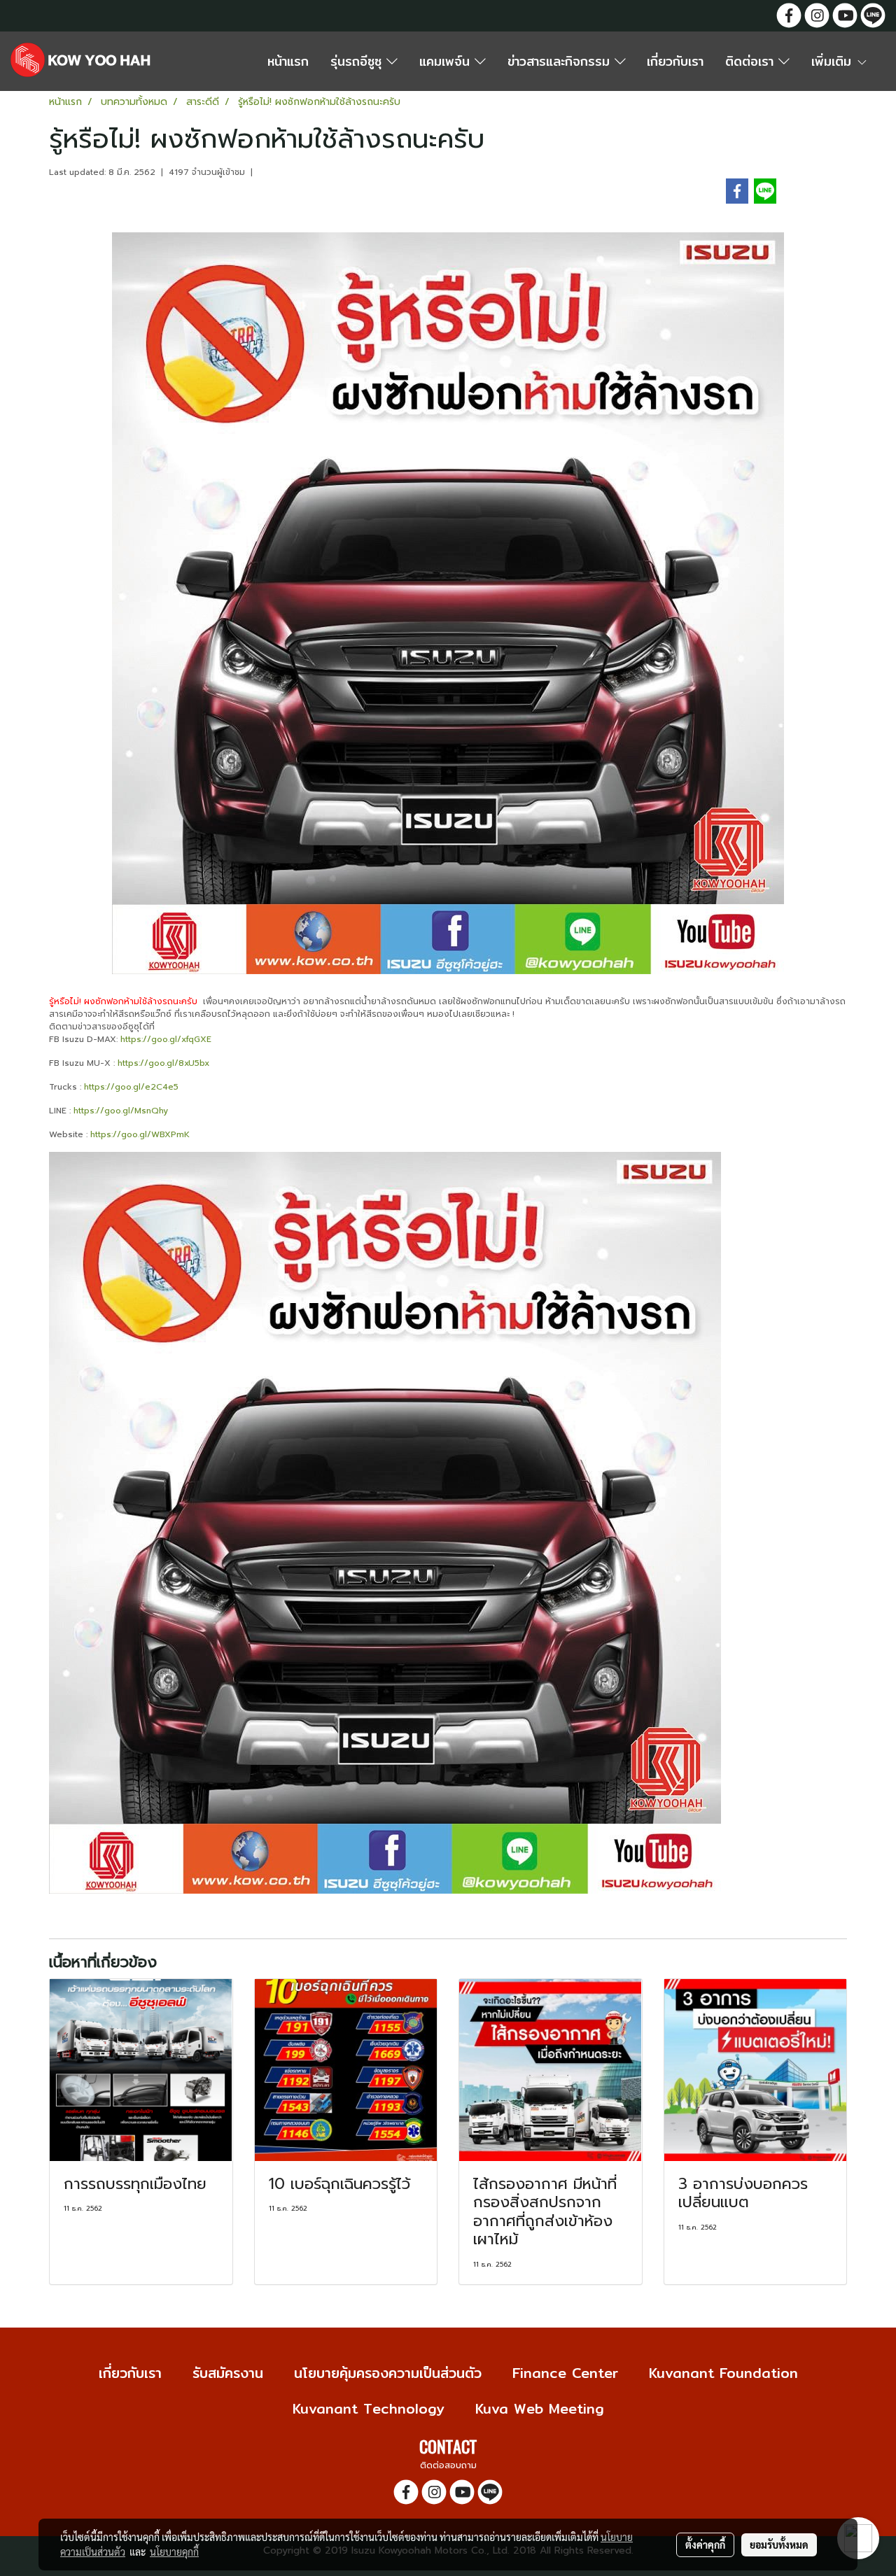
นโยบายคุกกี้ (174, 2552)
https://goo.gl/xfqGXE (166, 1039)
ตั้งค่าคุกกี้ (705, 2545)
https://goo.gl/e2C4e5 (131, 1087)
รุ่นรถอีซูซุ (358, 61)
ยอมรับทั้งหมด (779, 2545)
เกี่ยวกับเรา (675, 61)
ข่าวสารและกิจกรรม (561, 61)
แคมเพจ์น (447, 61)
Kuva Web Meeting (540, 2408)
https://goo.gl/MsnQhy (121, 1111)
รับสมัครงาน (228, 2373)
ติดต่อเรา (752, 61)
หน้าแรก (288, 61)
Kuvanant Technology (369, 2408)
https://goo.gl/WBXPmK (140, 1134)
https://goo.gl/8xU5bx (163, 1063)
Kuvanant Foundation (723, 2373)
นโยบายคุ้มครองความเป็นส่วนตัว (388, 2373)
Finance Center (565, 2373)
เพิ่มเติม (834, 61)
